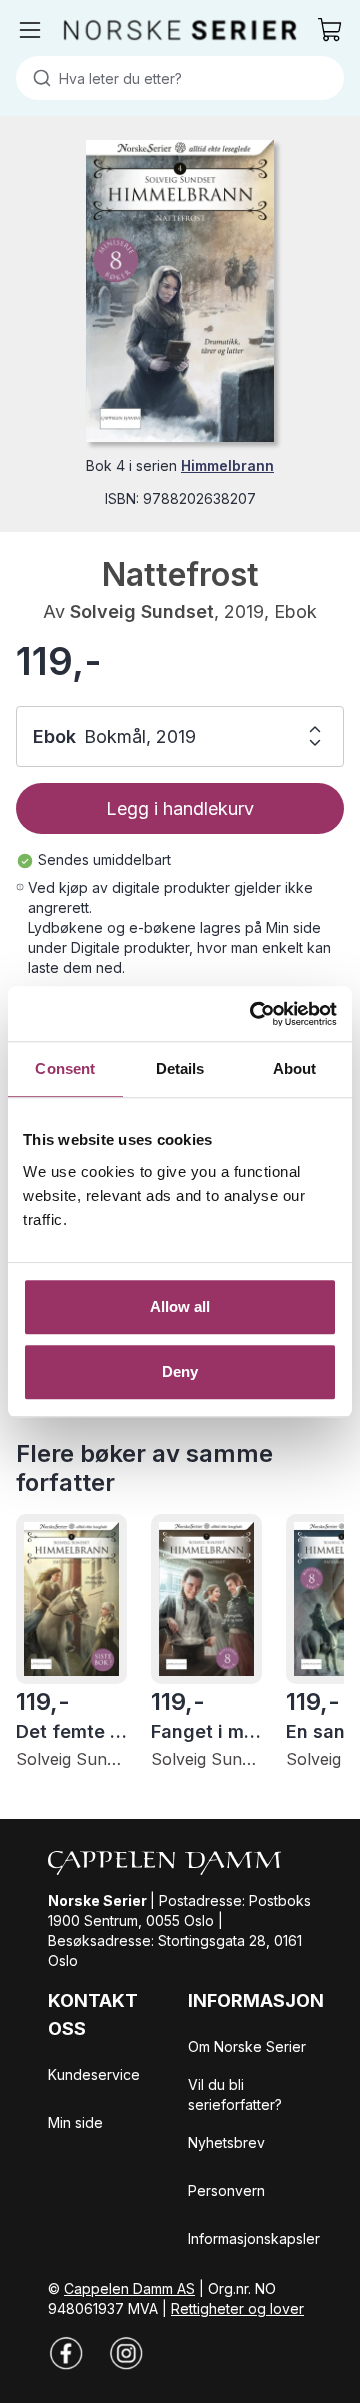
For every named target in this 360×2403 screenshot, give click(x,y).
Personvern (226, 2190)
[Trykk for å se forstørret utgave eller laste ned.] (179, 291)
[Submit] (37, 78)
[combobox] (180, 78)
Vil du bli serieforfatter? (235, 2094)
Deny (180, 1371)
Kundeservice (94, 2074)
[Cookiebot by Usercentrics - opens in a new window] (254, 1014)
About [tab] (295, 1068)
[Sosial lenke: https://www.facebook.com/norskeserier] (66, 2353)
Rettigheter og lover (237, 2308)
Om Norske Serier (247, 2046)
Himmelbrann (227, 465)
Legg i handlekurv (180, 808)
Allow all (180, 1306)
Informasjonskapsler (254, 2238)
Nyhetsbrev (226, 2142)
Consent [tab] (65, 1068)
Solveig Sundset (142, 611)
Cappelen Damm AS (129, 2288)
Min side (75, 2122)
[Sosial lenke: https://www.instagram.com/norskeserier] (126, 2353)
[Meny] (30, 30)
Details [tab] (180, 1068)
